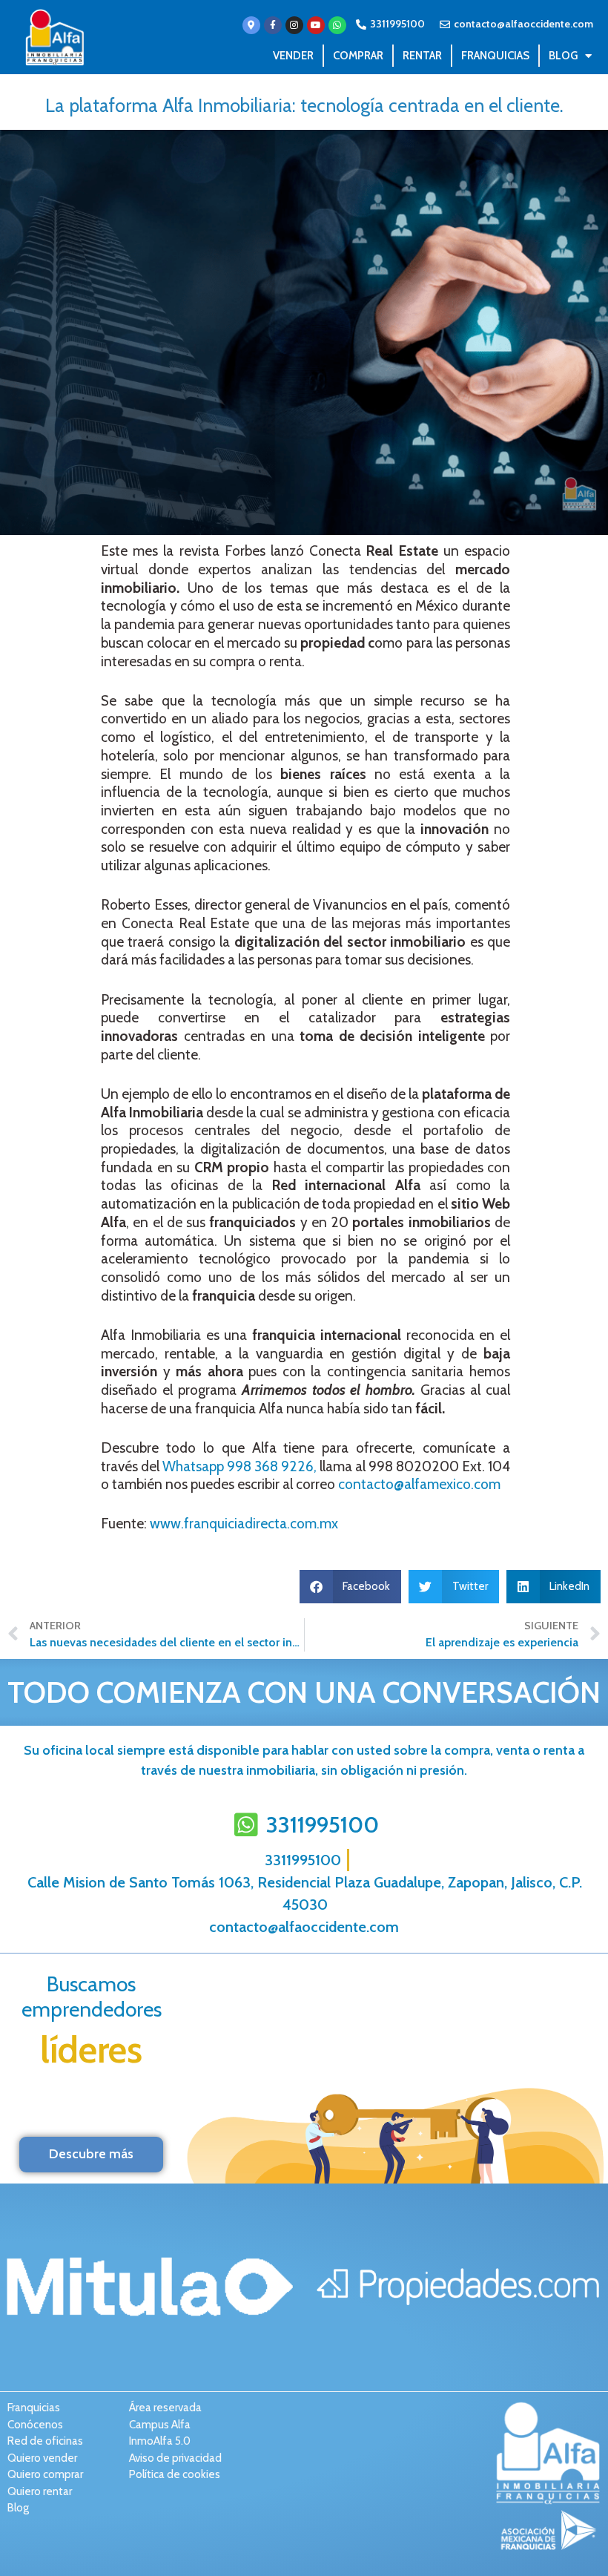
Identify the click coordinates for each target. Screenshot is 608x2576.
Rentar (422, 56)
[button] (351, 1587)
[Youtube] (316, 25)
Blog (563, 56)
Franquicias (495, 56)
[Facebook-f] (273, 25)
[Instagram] (294, 25)
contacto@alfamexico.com (419, 1484)
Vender (293, 56)
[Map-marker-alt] (251, 25)
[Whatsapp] (337, 25)
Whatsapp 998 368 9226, (239, 1466)
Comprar (358, 56)
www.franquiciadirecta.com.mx (244, 1524)
